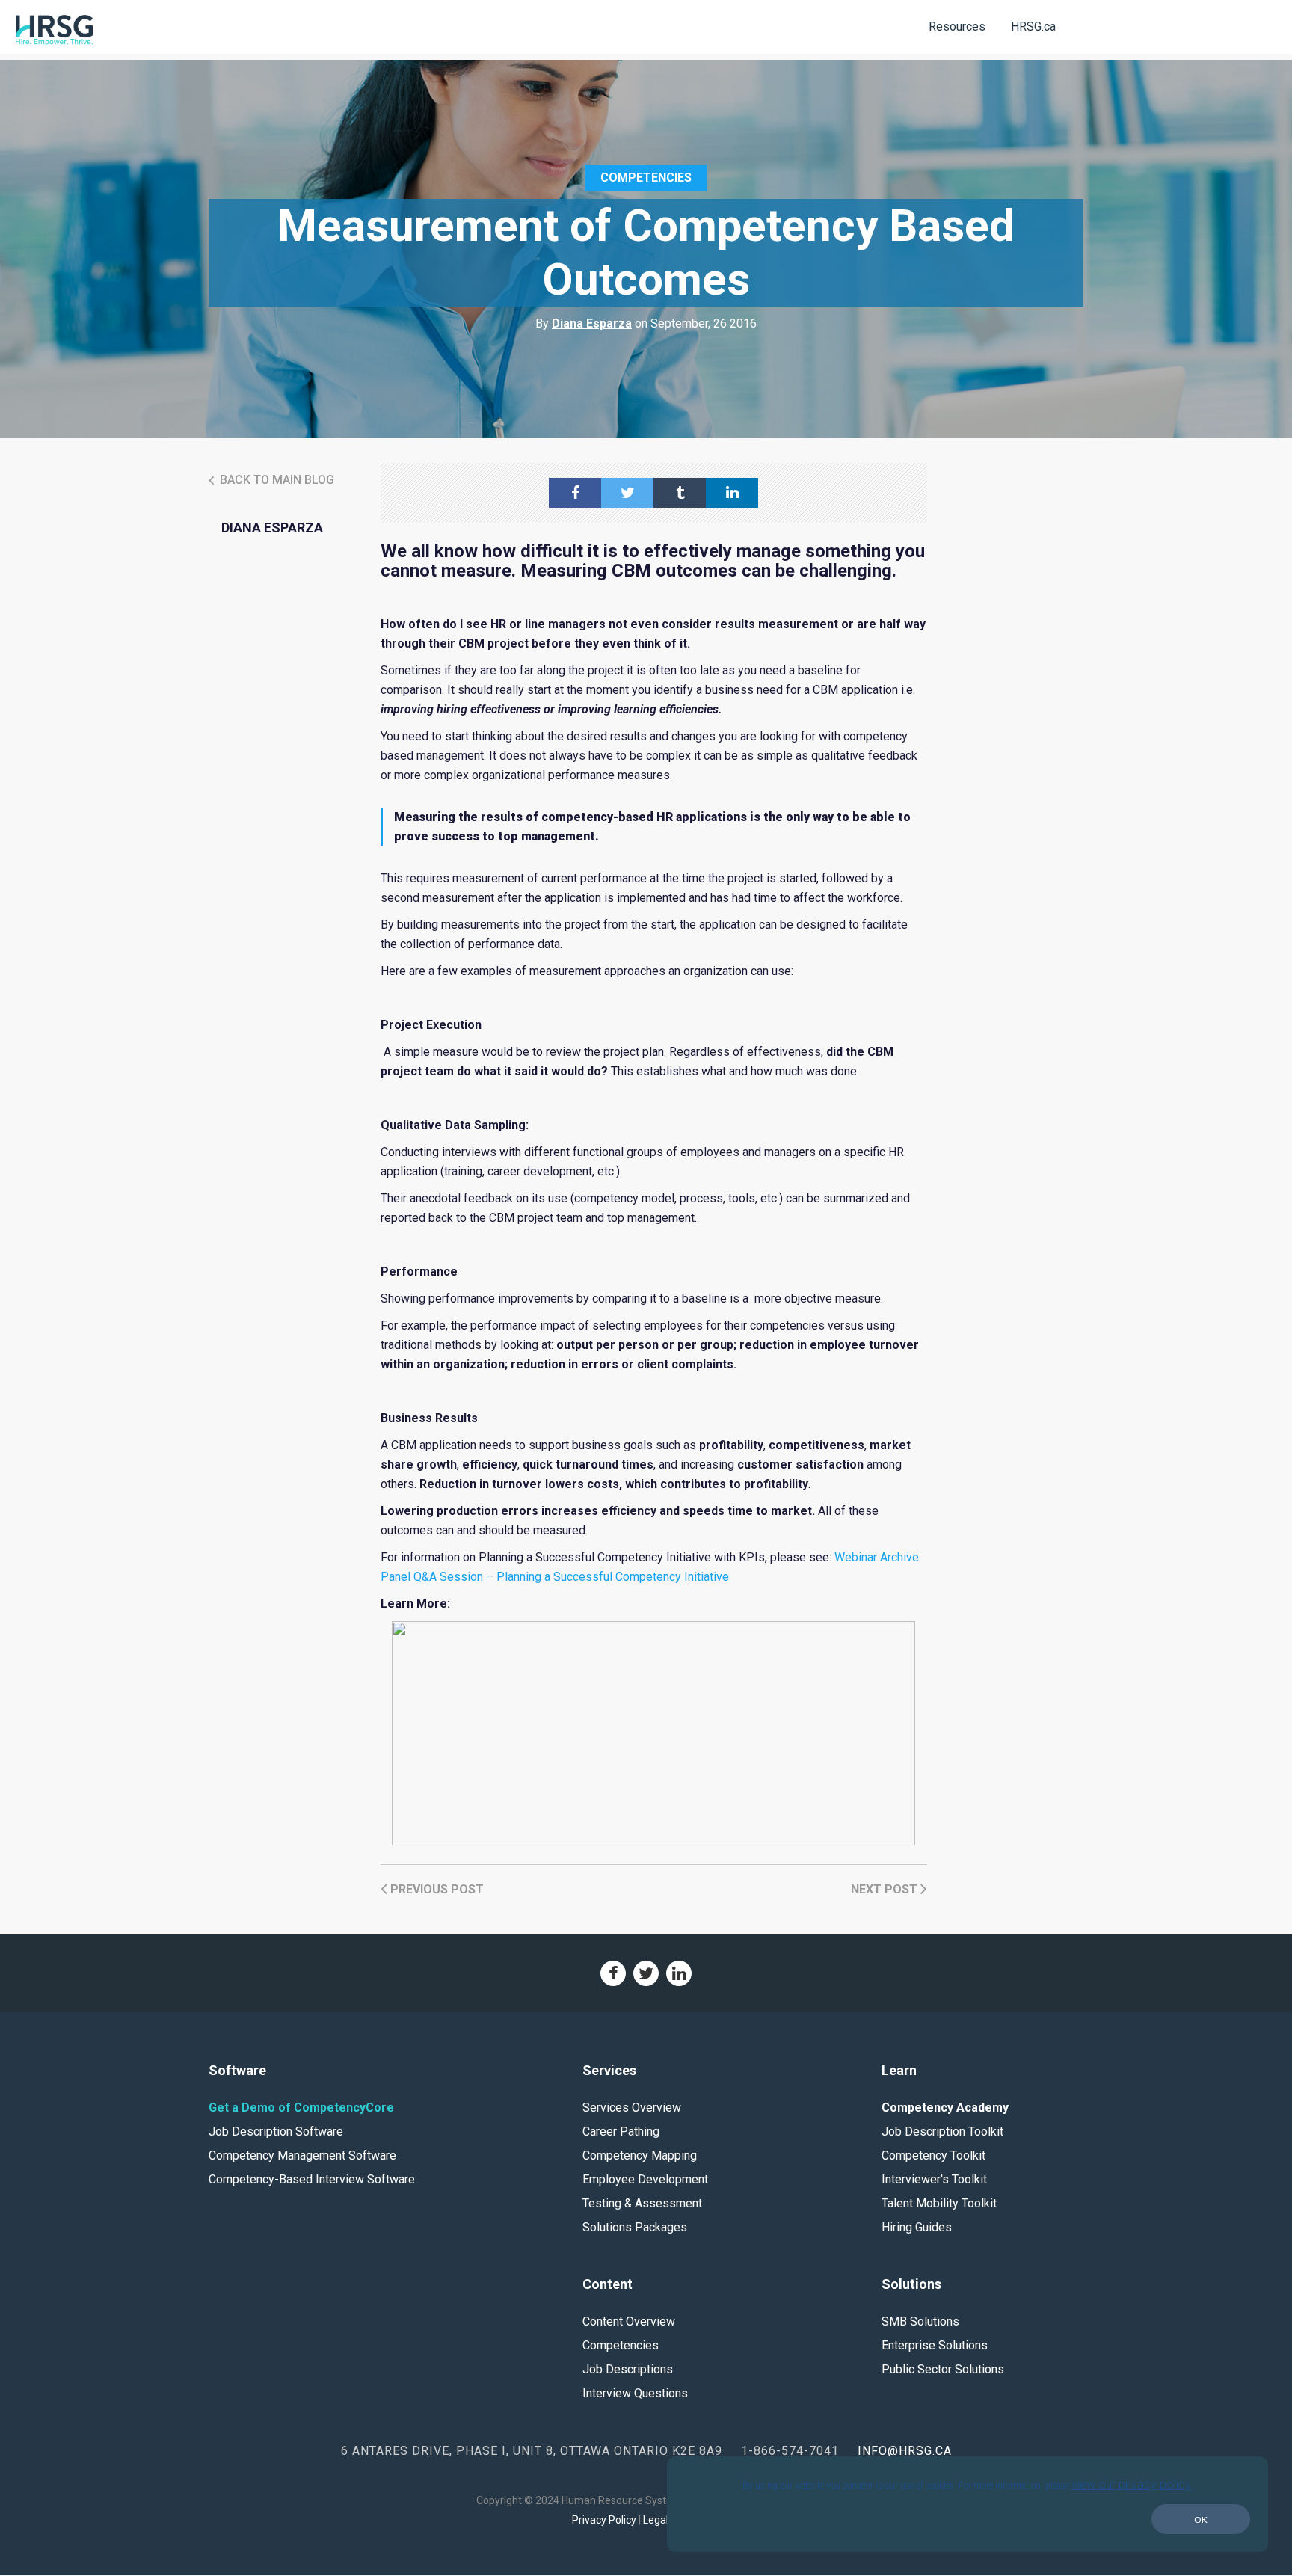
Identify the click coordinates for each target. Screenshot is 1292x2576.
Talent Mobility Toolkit (939, 2203)
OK (1201, 2520)
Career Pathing (621, 2131)
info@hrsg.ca (905, 2451)
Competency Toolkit (933, 2155)
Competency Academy (945, 2108)
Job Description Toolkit (942, 2131)
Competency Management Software (302, 2155)
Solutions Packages (635, 2227)
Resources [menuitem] (957, 27)
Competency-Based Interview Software (312, 2179)
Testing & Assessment (642, 2203)
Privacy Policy (604, 2520)
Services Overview (632, 2108)
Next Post (886, 1889)
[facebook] (575, 493)
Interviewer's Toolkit (934, 2179)
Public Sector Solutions (943, 2369)
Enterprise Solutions (935, 2345)
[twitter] (627, 493)
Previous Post (436, 1889)
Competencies (646, 178)
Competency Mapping (640, 2155)
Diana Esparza (592, 323)
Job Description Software (276, 2131)
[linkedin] (732, 493)
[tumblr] (680, 493)
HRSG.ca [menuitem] (1033, 27)
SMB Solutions (920, 2321)
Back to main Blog (276, 480)
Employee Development (645, 2179)
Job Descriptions (628, 2369)
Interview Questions (635, 2393)
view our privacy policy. (1132, 2484)
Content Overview (629, 2321)
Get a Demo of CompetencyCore (301, 2108)
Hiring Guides (917, 2227)
